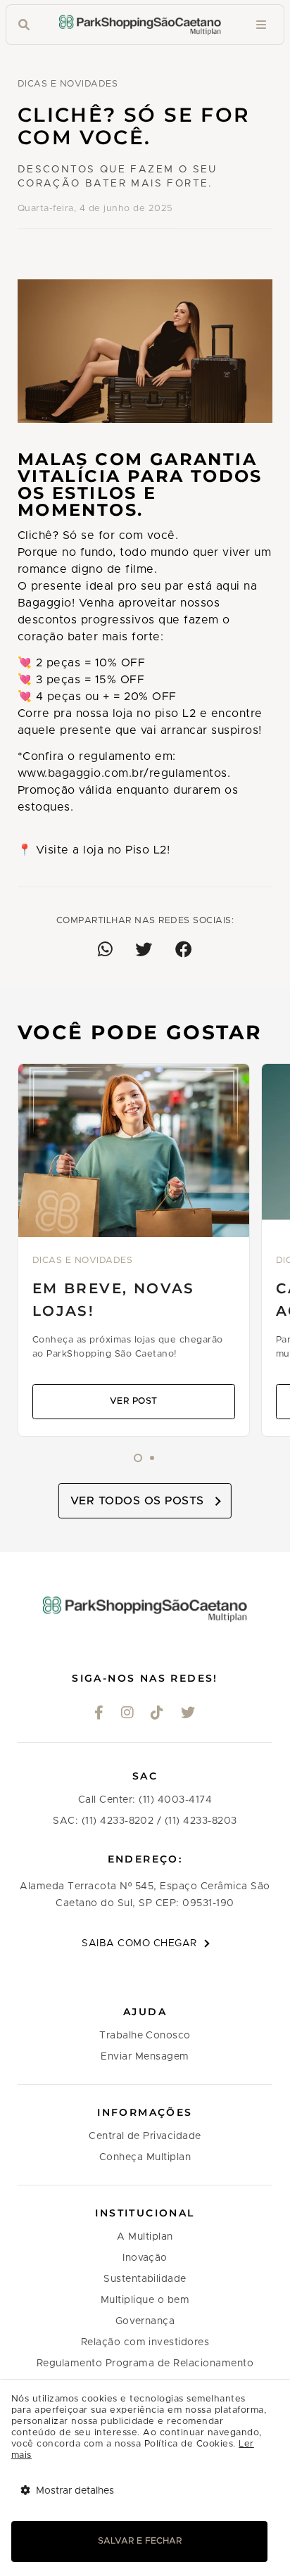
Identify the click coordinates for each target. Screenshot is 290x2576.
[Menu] (261, 25)
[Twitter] (188, 1714)
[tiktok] (157, 1714)
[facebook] (99, 1714)
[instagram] (128, 1714)
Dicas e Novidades (68, 84)
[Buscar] (24, 25)
